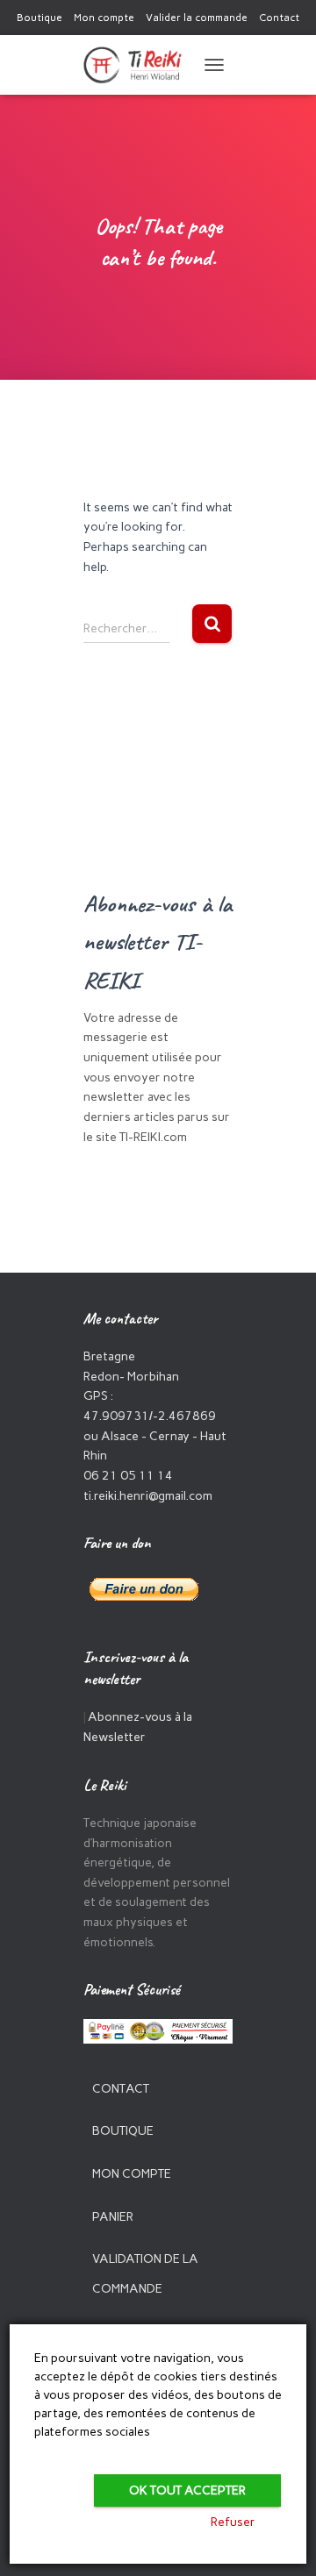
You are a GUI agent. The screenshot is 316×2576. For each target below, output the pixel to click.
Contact (279, 18)
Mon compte (104, 18)
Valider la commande (197, 18)
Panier (113, 2217)
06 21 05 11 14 (128, 1476)
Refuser (233, 2522)
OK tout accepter (187, 2490)
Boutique (39, 18)
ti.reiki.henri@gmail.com (148, 1496)
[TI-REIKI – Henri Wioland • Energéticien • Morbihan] (139, 64)
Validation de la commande (145, 2274)
